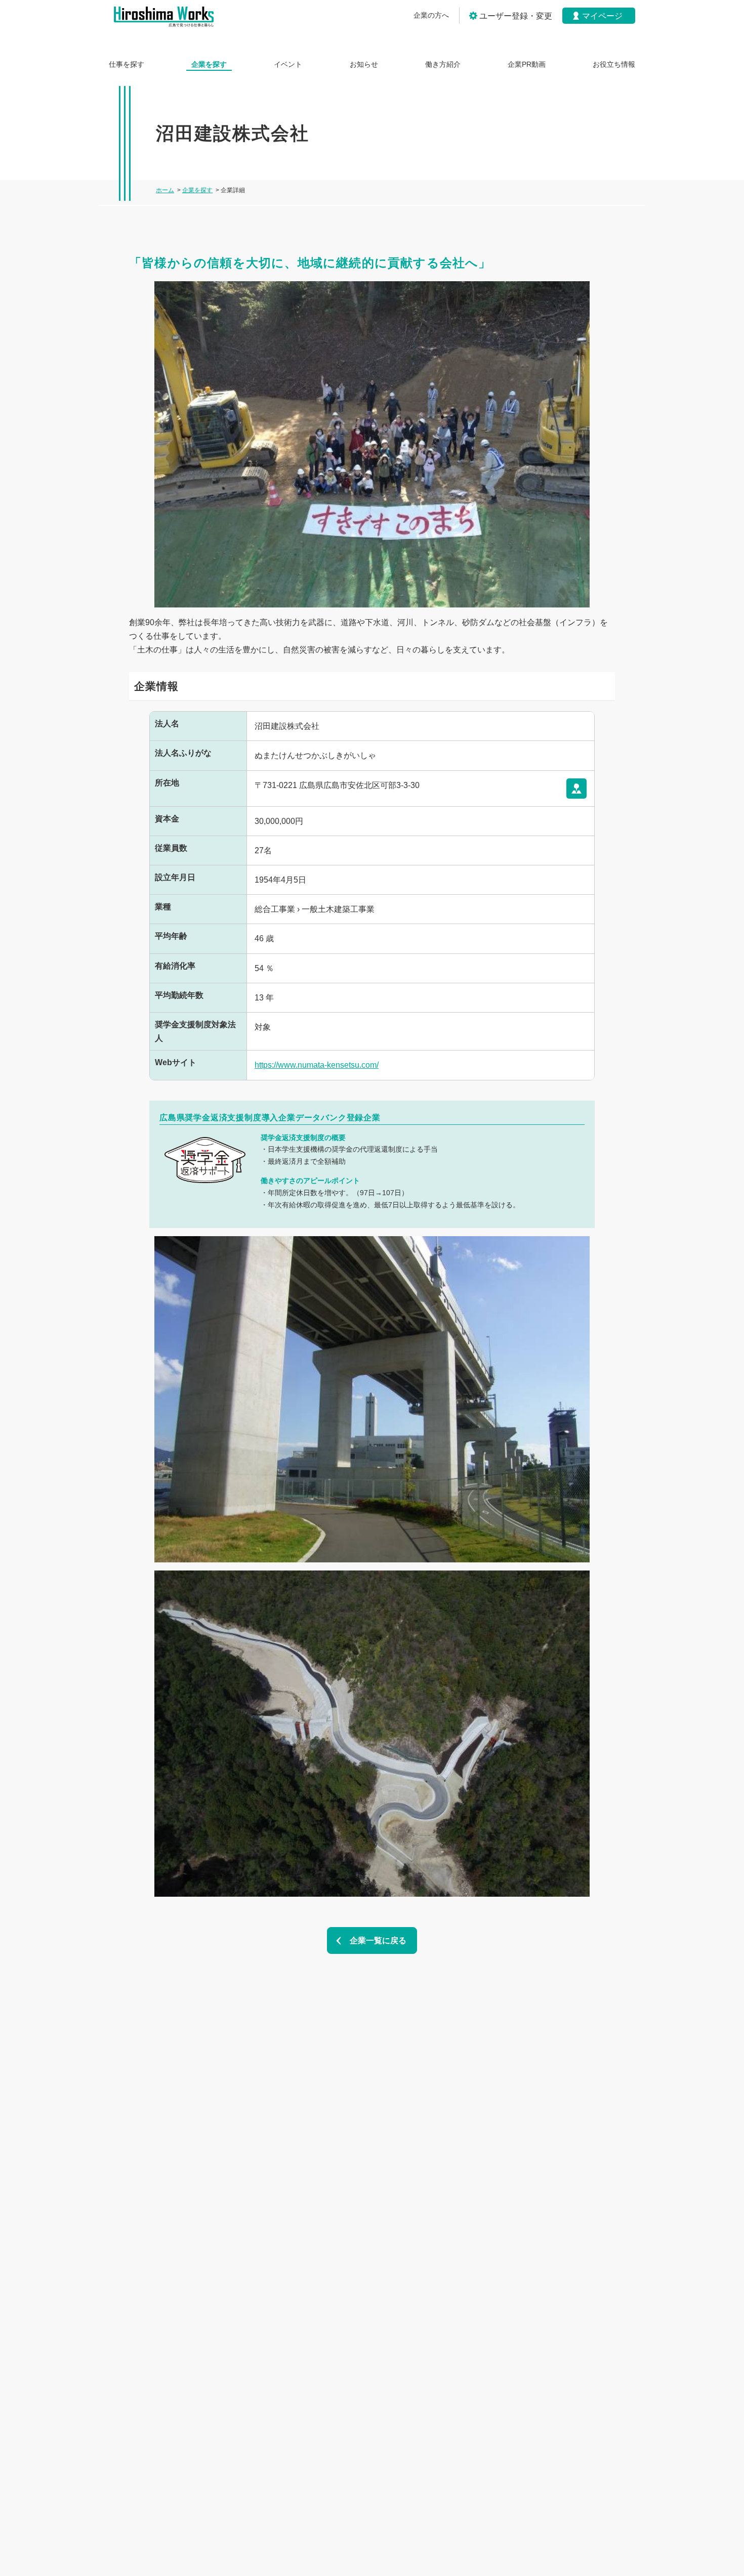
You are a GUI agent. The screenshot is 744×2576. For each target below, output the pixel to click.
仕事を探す (127, 64)
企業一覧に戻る (378, 1940)
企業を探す (209, 64)
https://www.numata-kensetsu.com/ (317, 1065)
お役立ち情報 (614, 64)
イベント (288, 64)
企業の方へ (431, 15)
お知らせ (364, 64)
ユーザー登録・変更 (516, 16)
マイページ (602, 16)
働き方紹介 (443, 64)
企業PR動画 (527, 64)
